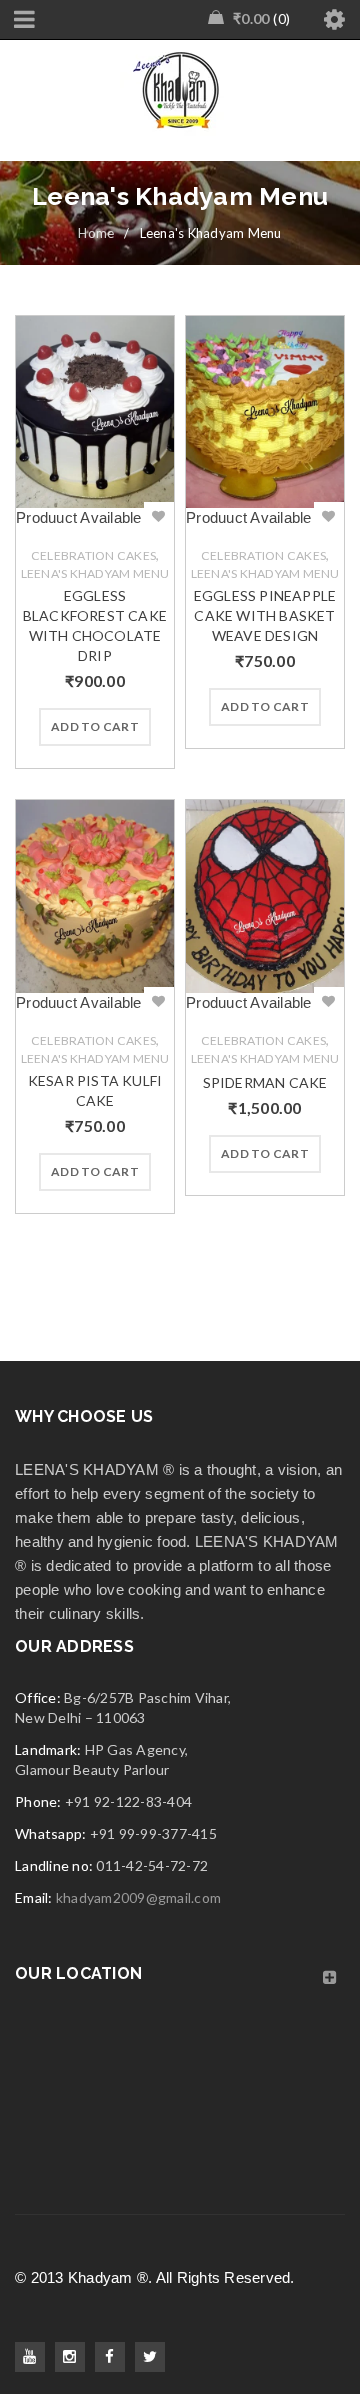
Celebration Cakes (93, 555)
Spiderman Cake (265, 1082)
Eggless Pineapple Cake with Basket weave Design (265, 615)
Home (96, 233)
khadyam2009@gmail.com (138, 1897)
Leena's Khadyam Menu (95, 573)
